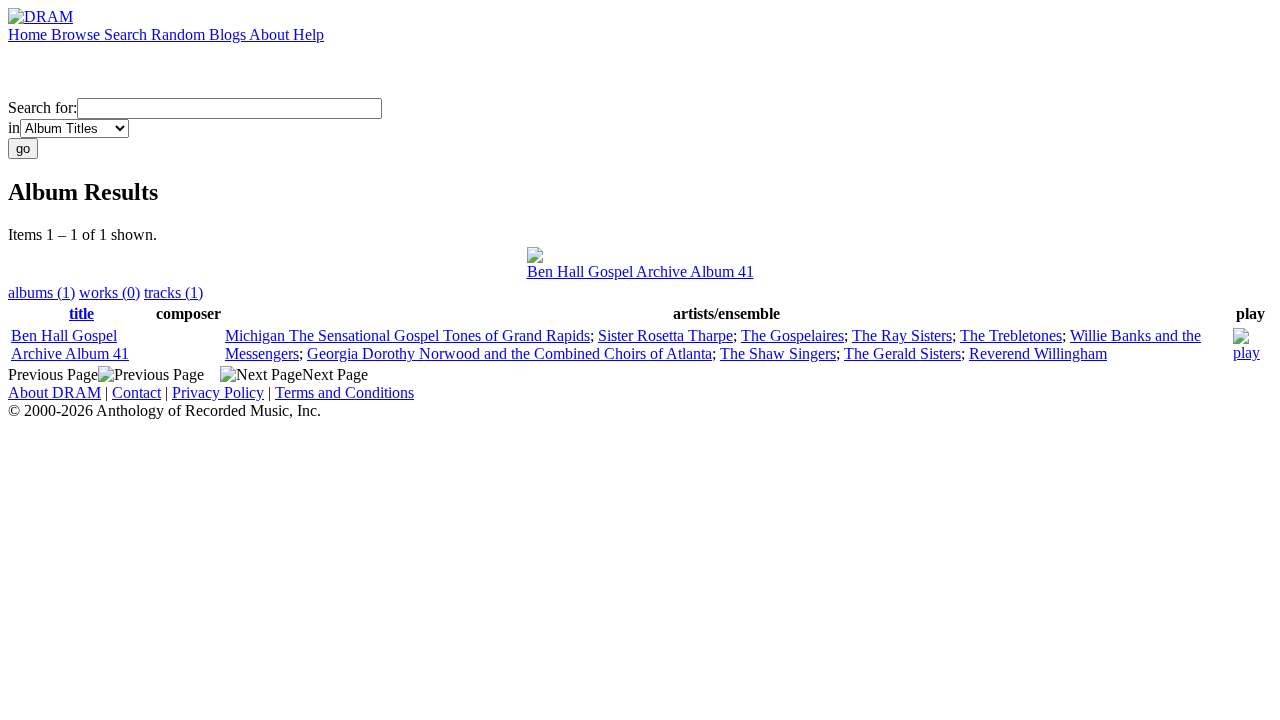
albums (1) (41, 292)
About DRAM (54, 392)
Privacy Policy (218, 392)
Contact (136, 392)
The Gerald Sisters (902, 353)
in (14, 127)
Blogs (229, 34)
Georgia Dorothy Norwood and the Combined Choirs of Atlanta (509, 353)
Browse (77, 34)
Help (308, 34)
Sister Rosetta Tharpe (665, 335)
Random (180, 34)
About (271, 34)
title (81, 313)
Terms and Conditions (344, 392)
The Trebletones (1011, 335)
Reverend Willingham (1038, 353)
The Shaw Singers (778, 353)
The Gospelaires (792, 335)
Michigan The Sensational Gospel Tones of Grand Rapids (407, 335)
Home (29, 34)
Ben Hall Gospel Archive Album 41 (640, 271)
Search (127, 34)
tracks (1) (173, 292)
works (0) (109, 292)
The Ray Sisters (902, 335)
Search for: (42, 107)
